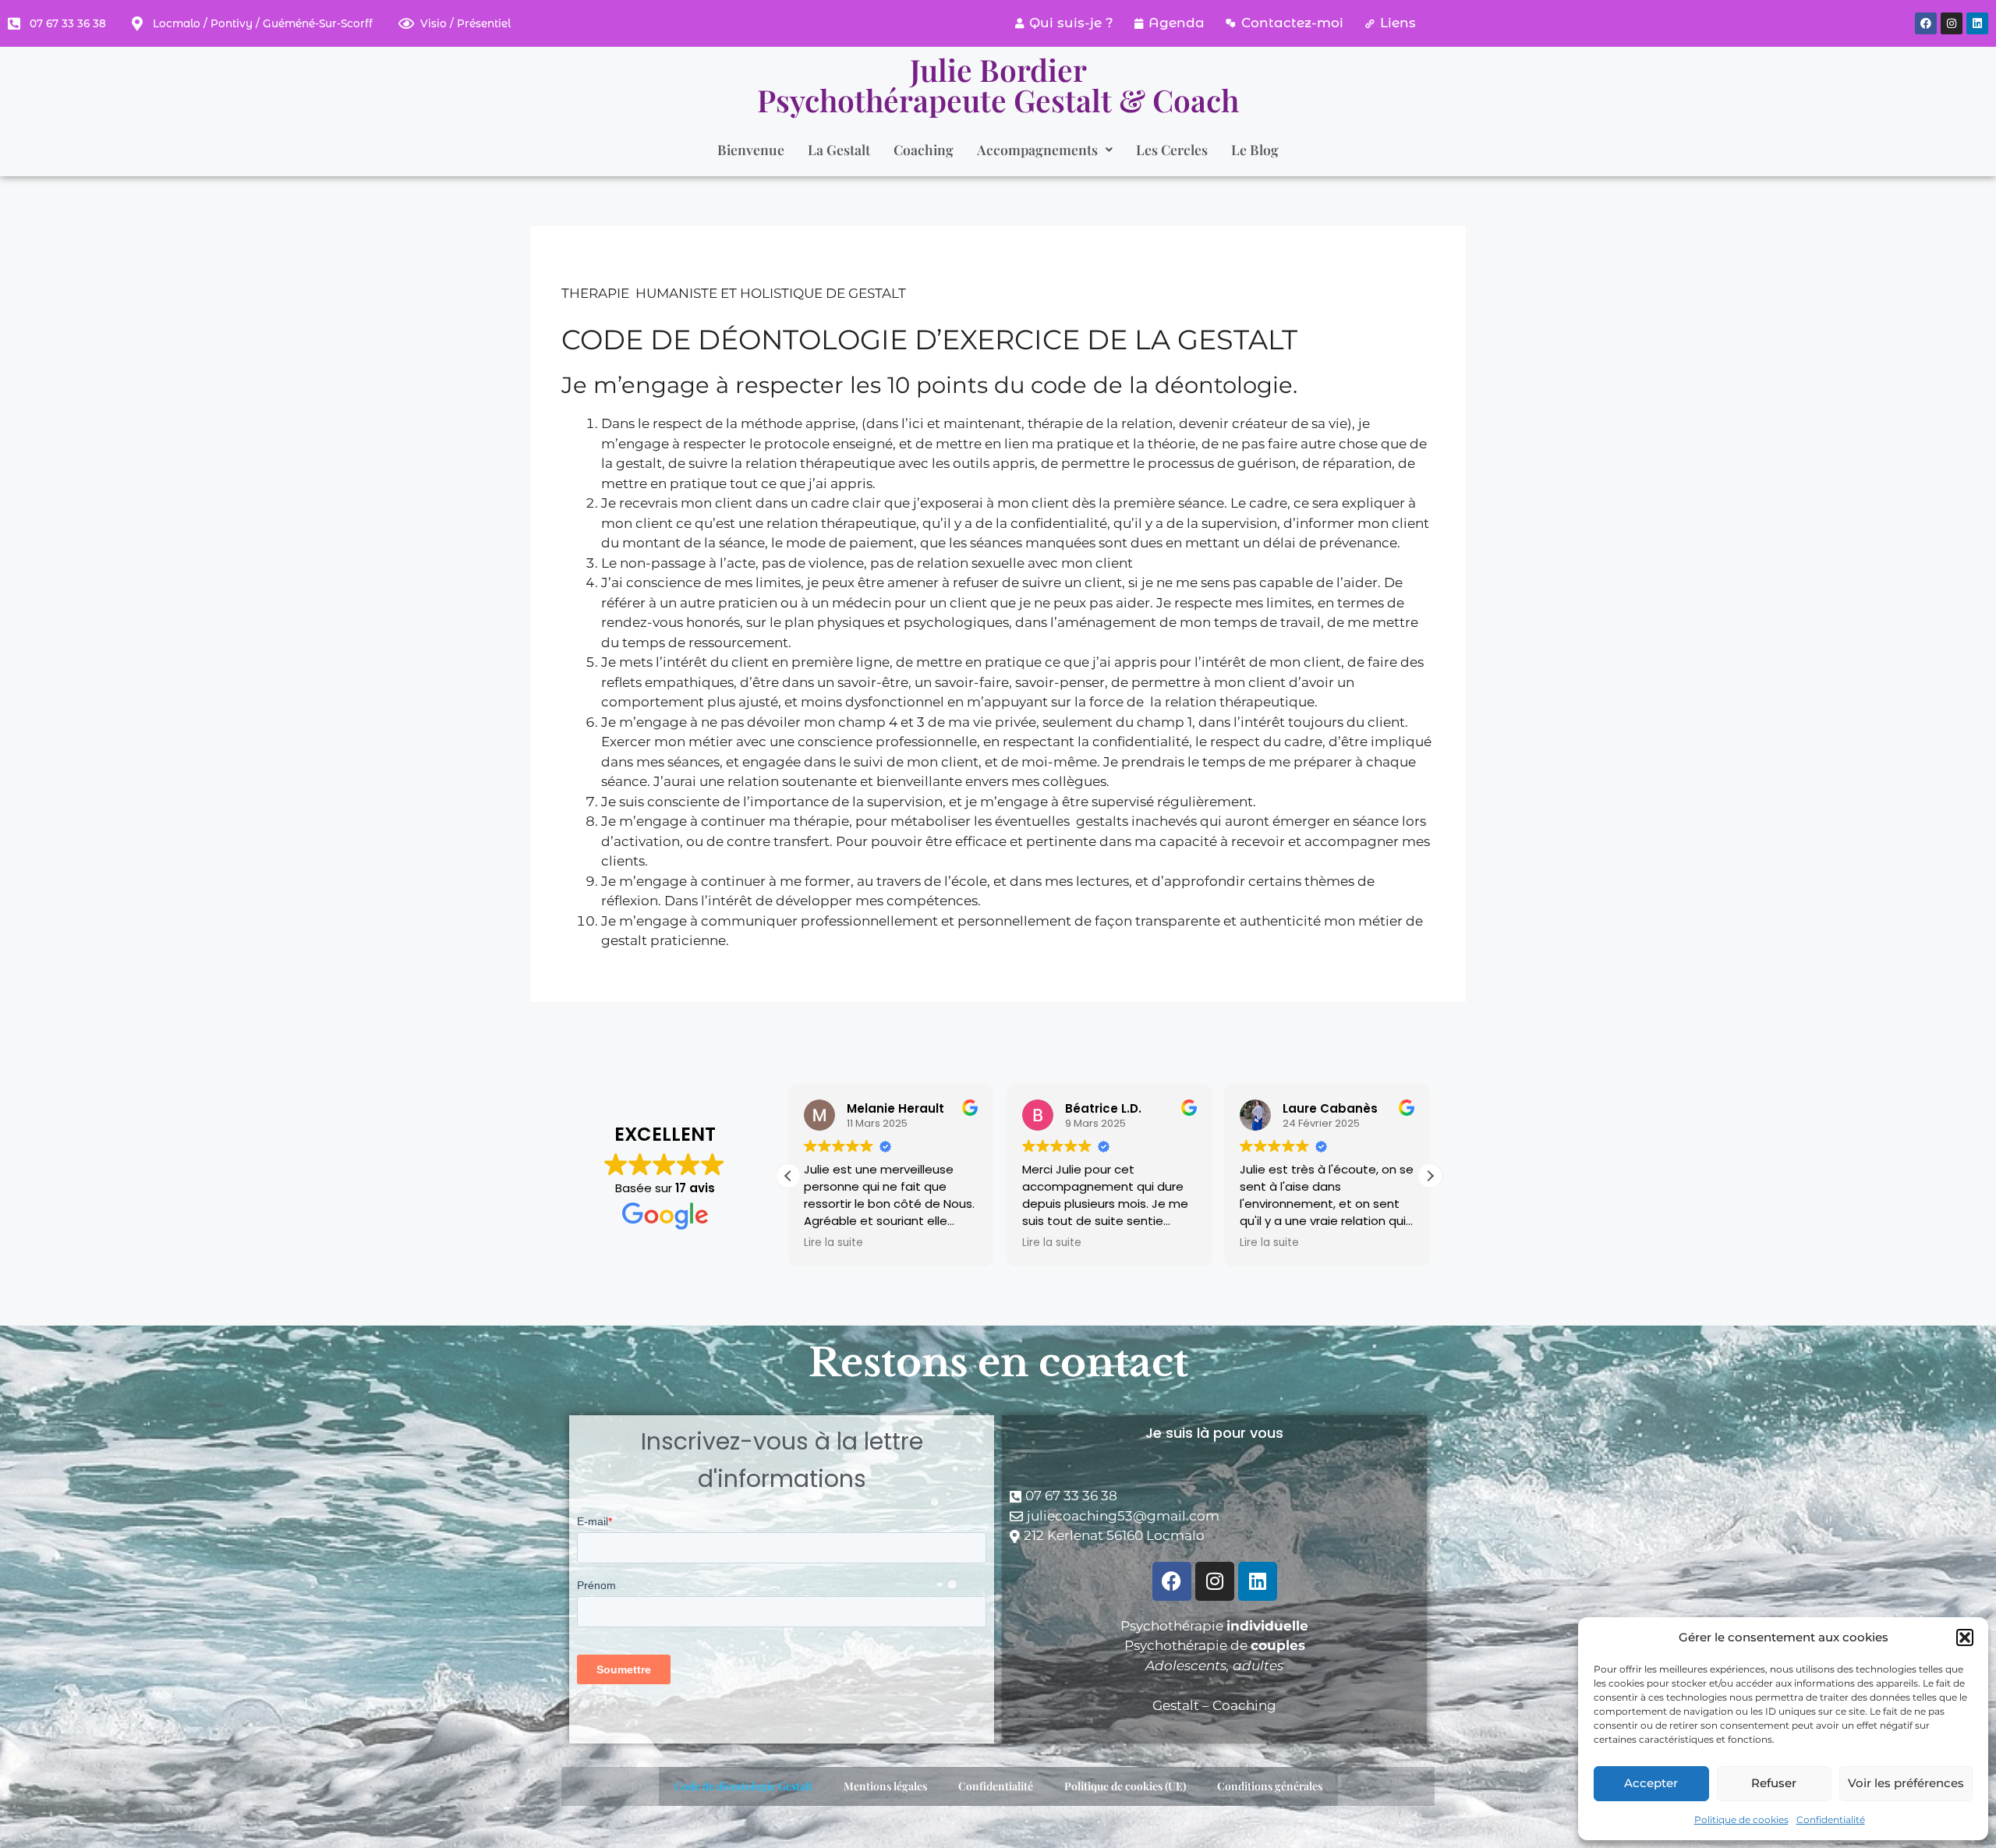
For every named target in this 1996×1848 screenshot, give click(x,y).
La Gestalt (839, 149)
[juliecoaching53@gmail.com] (1214, 1517)
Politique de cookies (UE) (1125, 1786)
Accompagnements (1037, 149)
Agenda (1177, 23)
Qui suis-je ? (1071, 23)
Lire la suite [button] (833, 1243)
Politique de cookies (1741, 1820)
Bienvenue (751, 149)
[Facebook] (1926, 23)
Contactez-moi (1292, 23)
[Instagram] (1952, 23)
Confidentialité (1831, 1820)
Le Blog (1255, 149)
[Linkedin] (1977, 23)
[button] (1965, 1637)
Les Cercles (1172, 149)
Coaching (924, 149)
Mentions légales (885, 1786)
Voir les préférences (1906, 1783)
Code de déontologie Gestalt (743, 1786)
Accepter (1651, 1783)
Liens (1398, 23)
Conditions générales (1270, 1786)
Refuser (1774, 1783)
